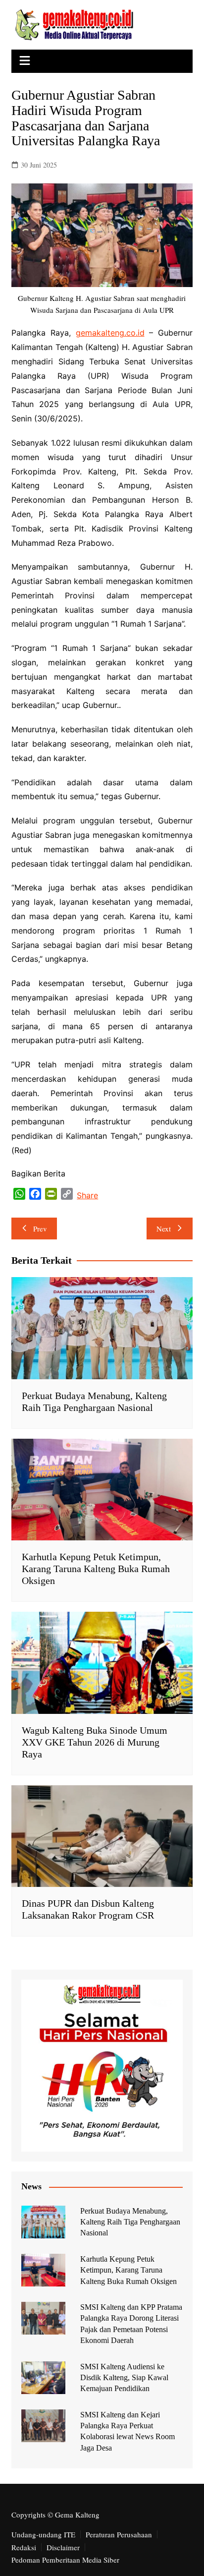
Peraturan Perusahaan (119, 2534)
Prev (40, 1229)
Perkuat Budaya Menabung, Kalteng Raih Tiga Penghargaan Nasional (130, 2222)
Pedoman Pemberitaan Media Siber (65, 2560)
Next (164, 1229)
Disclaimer (63, 2547)
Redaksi (24, 2547)
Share (87, 1195)
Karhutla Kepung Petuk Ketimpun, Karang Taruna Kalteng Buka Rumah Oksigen (96, 1569)
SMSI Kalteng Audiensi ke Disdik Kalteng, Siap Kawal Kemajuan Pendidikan (124, 2378)
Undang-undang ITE (43, 2534)
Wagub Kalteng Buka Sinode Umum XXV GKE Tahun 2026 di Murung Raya (95, 1742)
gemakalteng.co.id (110, 333)
